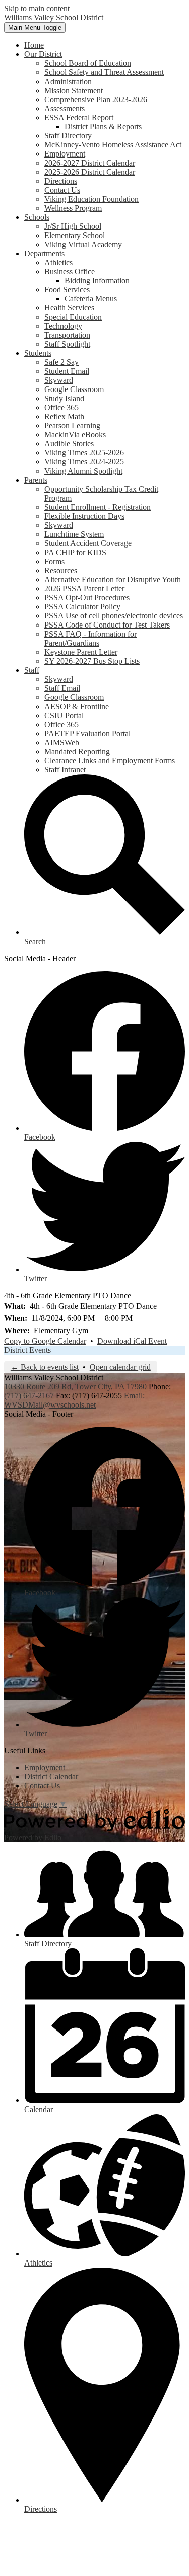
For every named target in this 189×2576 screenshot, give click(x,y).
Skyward (59, 380)
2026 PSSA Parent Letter (84, 589)
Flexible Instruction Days (84, 516)
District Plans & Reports (103, 127)
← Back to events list (45, 1367)
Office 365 (61, 407)
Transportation (67, 335)
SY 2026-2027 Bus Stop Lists (92, 661)
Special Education (73, 317)
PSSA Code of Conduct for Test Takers (107, 625)
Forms (54, 561)
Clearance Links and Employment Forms (110, 761)
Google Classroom (74, 389)
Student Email (67, 371)
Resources (61, 570)
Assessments (65, 108)
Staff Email (62, 688)
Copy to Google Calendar (45, 1341)
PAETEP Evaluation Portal (87, 733)
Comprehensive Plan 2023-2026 (96, 99)
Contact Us (62, 190)
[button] (43, 54)
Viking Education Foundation (91, 199)
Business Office (70, 271)
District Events (27, 1350)
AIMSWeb (62, 743)
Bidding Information (97, 281)
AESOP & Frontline (77, 706)
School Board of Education (88, 63)
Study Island (64, 398)
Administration (68, 81)
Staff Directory (68, 136)
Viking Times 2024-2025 (84, 462)
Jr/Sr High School (73, 226)
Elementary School (75, 235)
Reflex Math (64, 416)
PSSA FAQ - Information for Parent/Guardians (90, 638)
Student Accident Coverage (88, 543)
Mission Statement (74, 90)
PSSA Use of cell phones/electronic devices (114, 616)
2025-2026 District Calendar (90, 172)
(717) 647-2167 (30, 1396)
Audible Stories (69, 444)
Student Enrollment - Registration (98, 507)
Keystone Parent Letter (81, 652)
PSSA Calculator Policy (82, 607)
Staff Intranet (65, 770)
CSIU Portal (64, 715)
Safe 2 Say (61, 362)
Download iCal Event (132, 1341)
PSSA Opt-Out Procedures (87, 598)
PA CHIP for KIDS (75, 552)
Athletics (58, 262)
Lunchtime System (74, 534)
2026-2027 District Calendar (90, 163)
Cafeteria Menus (91, 299)
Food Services (67, 290)
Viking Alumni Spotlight (83, 471)
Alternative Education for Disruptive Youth (113, 579)
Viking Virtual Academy (83, 244)
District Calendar (51, 1777)
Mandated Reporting (77, 752)
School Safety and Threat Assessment (104, 72)
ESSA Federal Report (79, 118)
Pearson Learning (72, 425)
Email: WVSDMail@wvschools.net (74, 1400)
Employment (65, 154)
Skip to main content (37, 8)
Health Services (69, 308)
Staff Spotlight (67, 344)
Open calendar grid (120, 1367)
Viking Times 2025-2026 (84, 453)
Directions (61, 181)
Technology (63, 326)
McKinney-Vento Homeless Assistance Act (113, 145)
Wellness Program (73, 208)
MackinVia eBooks (75, 435)
